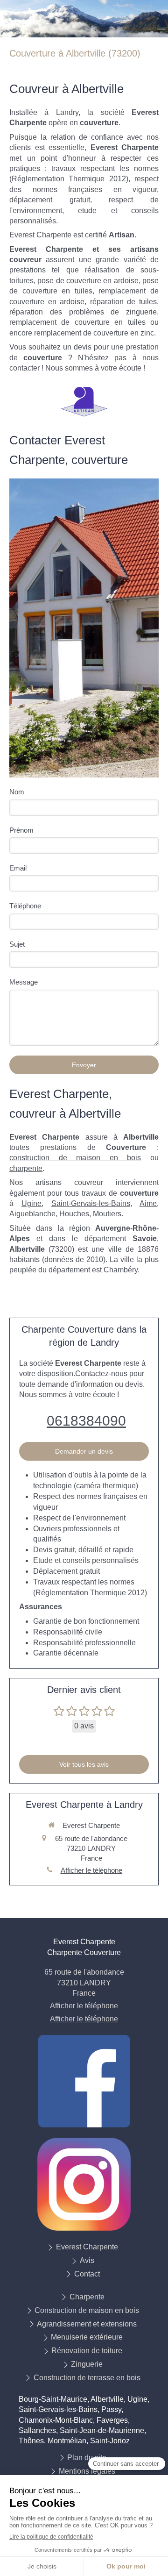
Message (24, 982)
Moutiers (107, 1214)
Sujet (17, 944)
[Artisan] (84, 402)
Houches (74, 1214)
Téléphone (25, 906)
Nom (17, 792)
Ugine (31, 1203)
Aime (148, 1203)
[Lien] (84, 2081)
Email (18, 868)
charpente (26, 1168)
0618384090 (86, 1421)
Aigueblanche (32, 1214)
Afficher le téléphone (91, 1870)
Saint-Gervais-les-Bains (91, 1203)
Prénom (21, 830)
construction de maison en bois (75, 1158)
